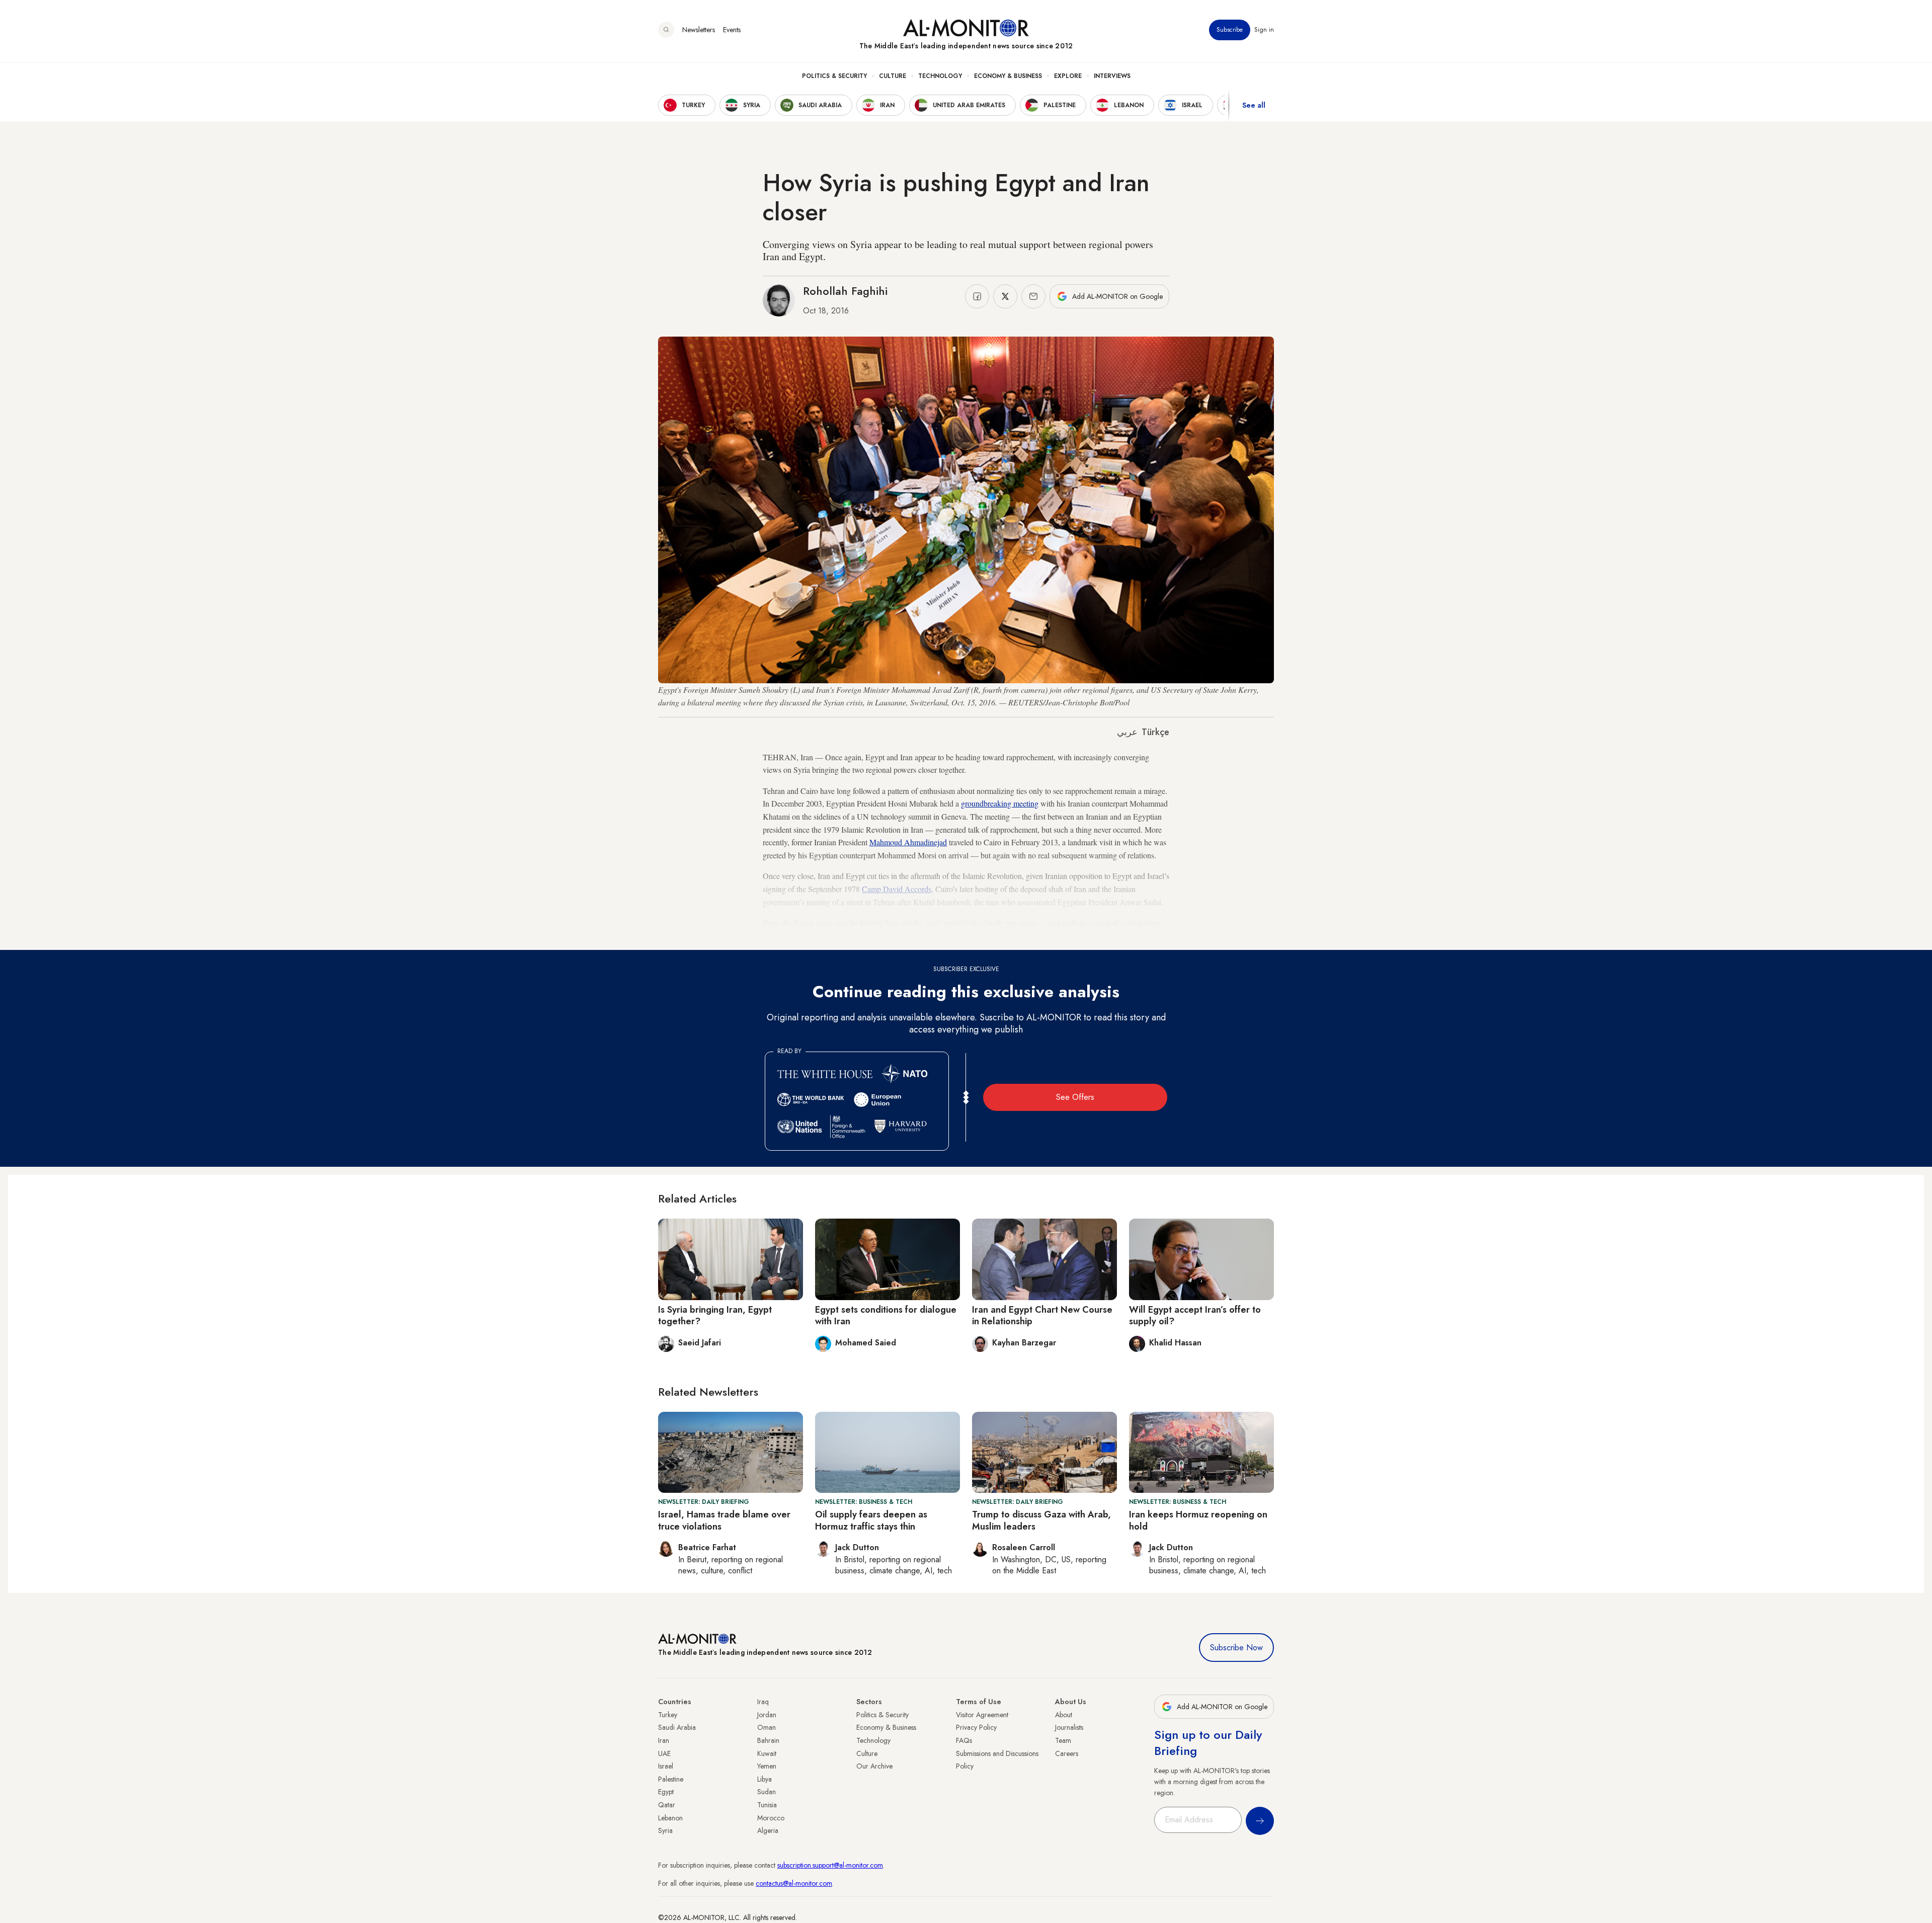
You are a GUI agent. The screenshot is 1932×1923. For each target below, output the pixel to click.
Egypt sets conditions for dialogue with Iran (886, 1315)
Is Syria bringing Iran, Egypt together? (715, 1315)
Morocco (771, 1818)
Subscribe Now (1236, 1648)
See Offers (1075, 1097)
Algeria (768, 1830)
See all (1254, 105)
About (1064, 1715)
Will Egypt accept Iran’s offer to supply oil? (1195, 1315)
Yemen (767, 1766)
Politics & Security (834, 76)
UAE (664, 1753)
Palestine (671, 1779)
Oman (767, 1727)
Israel (666, 1766)
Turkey (668, 1715)
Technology (940, 76)
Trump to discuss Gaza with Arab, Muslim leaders (1041, 1520)
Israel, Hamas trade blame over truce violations (724, 1520)
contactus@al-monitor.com (794, 1883)
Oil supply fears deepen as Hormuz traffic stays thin (871, 1520)
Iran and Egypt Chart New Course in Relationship (1042, 1315)
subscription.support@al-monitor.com (830, 1865)
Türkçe (1155, 732)
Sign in (1264, 30)
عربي (1127, 732)
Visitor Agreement (982, 1715)
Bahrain (768, 1740)
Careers (1067, 1753)
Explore (1068, 76)
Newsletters (699, 30)
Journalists (1069, 1727)
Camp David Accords (897, 889)
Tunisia (767, 1805)
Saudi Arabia (677, 1727)
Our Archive (874, 1766)
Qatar (667, 1805)
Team (1063, 1740)
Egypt (666, 1792)
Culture (893, 76)
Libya (764, 1779)
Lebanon (670, 1818)
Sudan (767, 1792)
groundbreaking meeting (1000, 803)
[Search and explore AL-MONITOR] (666, 30)
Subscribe (1230, 30)
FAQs (964, 1740)
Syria (665, 1830)
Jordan (767, 1715)
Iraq (763, 1702)
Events (732, 30)
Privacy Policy (976, 1727)
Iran (664, 1740)
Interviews (1112, 76)
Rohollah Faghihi (845, 291)
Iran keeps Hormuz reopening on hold (1198, 1520)
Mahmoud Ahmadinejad (908, 842)
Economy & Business (1008, 76)
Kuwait (767, 1753)
